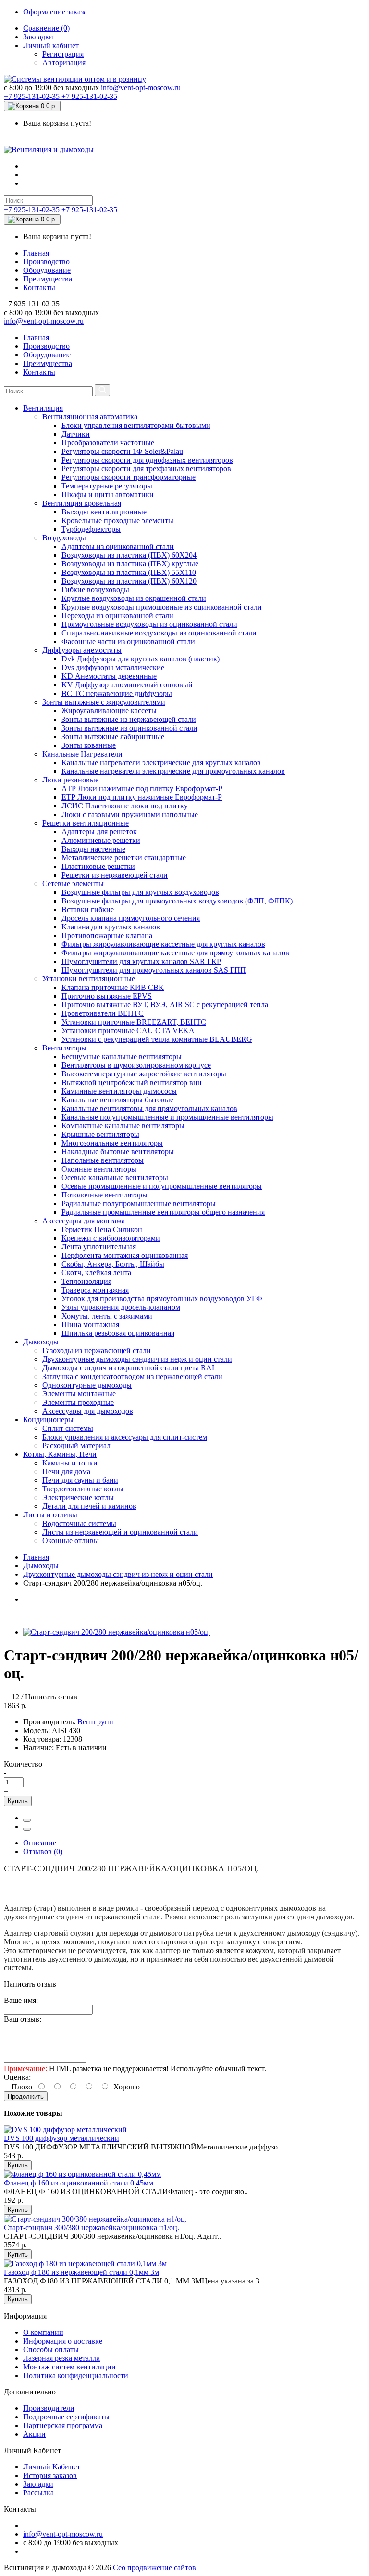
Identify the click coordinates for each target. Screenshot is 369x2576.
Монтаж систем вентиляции (69, 2367)
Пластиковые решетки (98, 866)
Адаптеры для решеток (99, 832)
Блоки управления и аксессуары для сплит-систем (125, 1437)
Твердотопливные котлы (83, 1489)
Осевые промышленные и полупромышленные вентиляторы (162, 1186)
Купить (18, 1801)
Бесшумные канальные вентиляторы (122, 1056)
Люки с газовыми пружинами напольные (130, 814)
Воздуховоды (64, 538)
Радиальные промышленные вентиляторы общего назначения (163, 1212)
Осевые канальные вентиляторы (115, 1178)
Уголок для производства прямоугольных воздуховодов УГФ (162, 1299)
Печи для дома (66, 1471)
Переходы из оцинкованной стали (117, 616)
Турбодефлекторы (91, 529)
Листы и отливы (50, 1515)
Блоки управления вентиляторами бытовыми (136, 425)
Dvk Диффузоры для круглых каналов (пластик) (141, 659)
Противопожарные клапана (107, 935)
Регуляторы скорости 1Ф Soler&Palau (122, 451)
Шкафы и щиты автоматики (108, 494)
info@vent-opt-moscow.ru (141, 88)
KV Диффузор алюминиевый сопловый (127, 685)
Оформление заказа (55, 12)
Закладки (38, 37)
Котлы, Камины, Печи (60, 1454)
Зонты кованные (89, 745)
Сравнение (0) (46, 28)
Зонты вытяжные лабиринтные (113, 737)
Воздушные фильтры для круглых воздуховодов (140, 892)
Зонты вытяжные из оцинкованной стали (129, 728)
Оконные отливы (71, 1541)
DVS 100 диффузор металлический (61, 2138)
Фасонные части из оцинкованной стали (128, 641)
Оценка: (17, 2077)
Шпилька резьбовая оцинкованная (118, 1333)
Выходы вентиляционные (104, 512)
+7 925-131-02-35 (33, 96)
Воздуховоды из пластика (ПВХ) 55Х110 (129, 572)
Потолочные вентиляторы (105, 1195)
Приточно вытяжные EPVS (107, 996)
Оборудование (47, 270)
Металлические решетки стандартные (124, 858)
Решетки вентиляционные (86, 823)
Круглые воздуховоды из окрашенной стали (134, 598)
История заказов (50, 2475)
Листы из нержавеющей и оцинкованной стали (120, 1532)
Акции (34, 2434)
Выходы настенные (93, 849)
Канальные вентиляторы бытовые (117, 1100)
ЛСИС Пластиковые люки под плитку (125, 806)
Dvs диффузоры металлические (113, 667)
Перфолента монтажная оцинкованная (125, 1255)
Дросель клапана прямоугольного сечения (131, 918)
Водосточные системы (79, 1523)
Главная (36, 253)
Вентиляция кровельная (82, 503)
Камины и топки (70, 1463)
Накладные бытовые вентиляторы (118, 1152)
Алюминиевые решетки (101, 840)
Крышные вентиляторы (100, 1134)
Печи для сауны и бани (80, 1480)
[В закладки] (27, 1820)
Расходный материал (76, 1446)
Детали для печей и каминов (89, 1506)
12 (15, 1697)
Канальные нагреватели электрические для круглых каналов (161, 763)
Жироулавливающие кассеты (109, 711)
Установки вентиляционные (89, 979)
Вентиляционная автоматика (90, 417)
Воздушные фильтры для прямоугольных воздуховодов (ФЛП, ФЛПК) (177, 901)
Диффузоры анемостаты (82, 650)
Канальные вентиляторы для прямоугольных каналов (149, 1108)
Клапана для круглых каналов (111, 927)
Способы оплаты (51, 2350)
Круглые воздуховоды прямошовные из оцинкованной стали (162, 607)
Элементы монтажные (79, 1394)
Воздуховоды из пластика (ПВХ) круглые (130, 564)
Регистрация (63, 54)
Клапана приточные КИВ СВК (113, 987)
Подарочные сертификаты (66, 2417)
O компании (43, 2332)
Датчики (76, 434)
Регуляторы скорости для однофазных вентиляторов (147, 460)
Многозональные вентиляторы (112, 1143)
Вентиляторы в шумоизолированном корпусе (136, 1065)
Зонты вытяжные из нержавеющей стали (129, 719)
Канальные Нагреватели (82, 754)
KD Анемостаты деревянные (109, 676)
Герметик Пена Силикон (102, 1229)
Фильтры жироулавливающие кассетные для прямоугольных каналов (175, 953)
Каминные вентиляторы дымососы (119, 1091)
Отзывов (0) (43, 1851)
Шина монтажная (90, 1325)
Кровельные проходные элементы (117, 520)
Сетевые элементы (73, 884)
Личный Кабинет (52, 2467)
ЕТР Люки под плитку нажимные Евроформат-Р (142, 797)
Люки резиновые (70, 780)
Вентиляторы (64, 1048)
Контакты (39, 287)
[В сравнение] (27, 1829)
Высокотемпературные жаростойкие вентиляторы (144, 1074)
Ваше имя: (21, 2000)
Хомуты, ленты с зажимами (107, 1316)
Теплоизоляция (86, 1281)
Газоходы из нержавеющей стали (97, 1350)
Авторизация (64, 63)
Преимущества (48, 279)
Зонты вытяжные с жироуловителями (104, 702)
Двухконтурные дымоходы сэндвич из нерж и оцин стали (137, 1359)
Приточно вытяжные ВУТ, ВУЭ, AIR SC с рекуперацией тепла (165, 1005)
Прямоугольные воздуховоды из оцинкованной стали (149, 624)
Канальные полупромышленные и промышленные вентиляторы (167, 1117)
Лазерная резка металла (61, 2358)
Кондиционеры (48, 1420)
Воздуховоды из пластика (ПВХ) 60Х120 (129, 581)
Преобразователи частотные (108, 443)
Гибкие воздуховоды (95, 590)
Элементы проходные (78, 1402)
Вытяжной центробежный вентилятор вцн (132, 1082)
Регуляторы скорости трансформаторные (129, 477)
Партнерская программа (63, 2425)
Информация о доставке (63, 2341)
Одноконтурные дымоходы (87, 1385)
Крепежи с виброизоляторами (111, 1238)
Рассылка (38, 2493)
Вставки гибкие (88, 910)
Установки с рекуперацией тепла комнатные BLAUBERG (157, 1039)
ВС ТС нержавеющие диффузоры (117, 693)
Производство (46, 262)
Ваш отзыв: (23, 2019)
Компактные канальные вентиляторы (123, 1126)
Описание (40, 1843)
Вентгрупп (95, 1722)
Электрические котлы (78, 1497)
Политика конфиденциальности (76, 2375)
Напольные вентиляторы (103, 1160)
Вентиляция (43, 408)
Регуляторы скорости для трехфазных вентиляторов (146, 469)
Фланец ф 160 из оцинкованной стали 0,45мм (79, 2183)
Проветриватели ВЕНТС (103, 1013)
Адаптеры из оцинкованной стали (118, 546)
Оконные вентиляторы (99, 1169)
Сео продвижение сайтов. (155, 2568)
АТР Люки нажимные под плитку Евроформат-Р (142, 788)
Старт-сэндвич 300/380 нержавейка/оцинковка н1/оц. (92, 2228)
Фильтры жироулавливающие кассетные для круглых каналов (163, 944)
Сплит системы (68, 1428)
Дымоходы (41, 1342)
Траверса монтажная (95, 1290)
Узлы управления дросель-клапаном (121, 1307)
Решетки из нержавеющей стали (115, 875)
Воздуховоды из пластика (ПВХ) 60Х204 (129, 555)
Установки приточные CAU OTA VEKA (128, 1031)
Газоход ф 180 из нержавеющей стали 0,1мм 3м (81, 2272)
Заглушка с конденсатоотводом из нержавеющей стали (132, 1376)
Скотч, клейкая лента (96, 1273)
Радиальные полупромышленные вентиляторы (139, 1203)
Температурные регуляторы (107, 486)
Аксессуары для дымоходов (88, 1411)
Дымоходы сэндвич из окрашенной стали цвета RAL (129, 1368)
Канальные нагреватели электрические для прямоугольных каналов (173, 771)
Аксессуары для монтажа (84, 1221)
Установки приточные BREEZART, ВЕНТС (134, 1022)
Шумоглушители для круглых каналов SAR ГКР (141, 961)
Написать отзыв (51, 1697)
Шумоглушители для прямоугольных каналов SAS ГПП (154, 970)
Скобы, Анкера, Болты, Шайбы (113, 1264)
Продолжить (26, 2096)
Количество (23, 1764)
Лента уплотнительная (99, 1247)
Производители (49, 2408)
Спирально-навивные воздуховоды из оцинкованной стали (159, 633)
